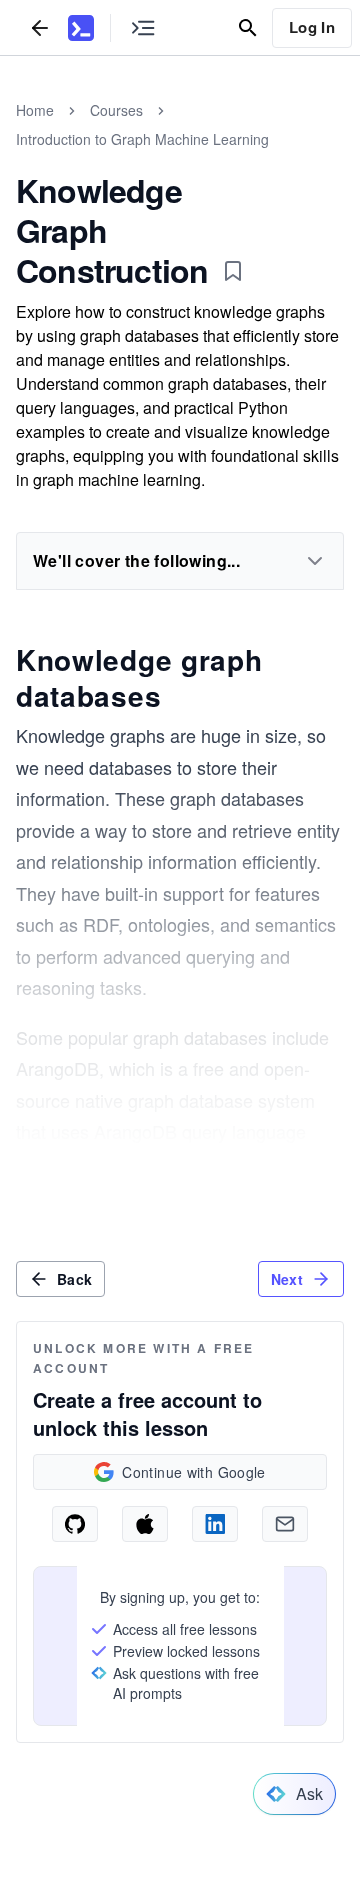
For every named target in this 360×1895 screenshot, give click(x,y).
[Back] (40, 27)
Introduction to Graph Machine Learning (142, 139)
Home (35, 110)
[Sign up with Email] (285, 1524)
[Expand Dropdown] (315, 561)
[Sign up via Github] (75, 1524)
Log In (312, 27)
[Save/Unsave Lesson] (233, 271)
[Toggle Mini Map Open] (143, 27)
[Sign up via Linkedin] (215, 1524)
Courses (116, 110)
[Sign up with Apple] (145, 1524)
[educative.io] (81, 28)
